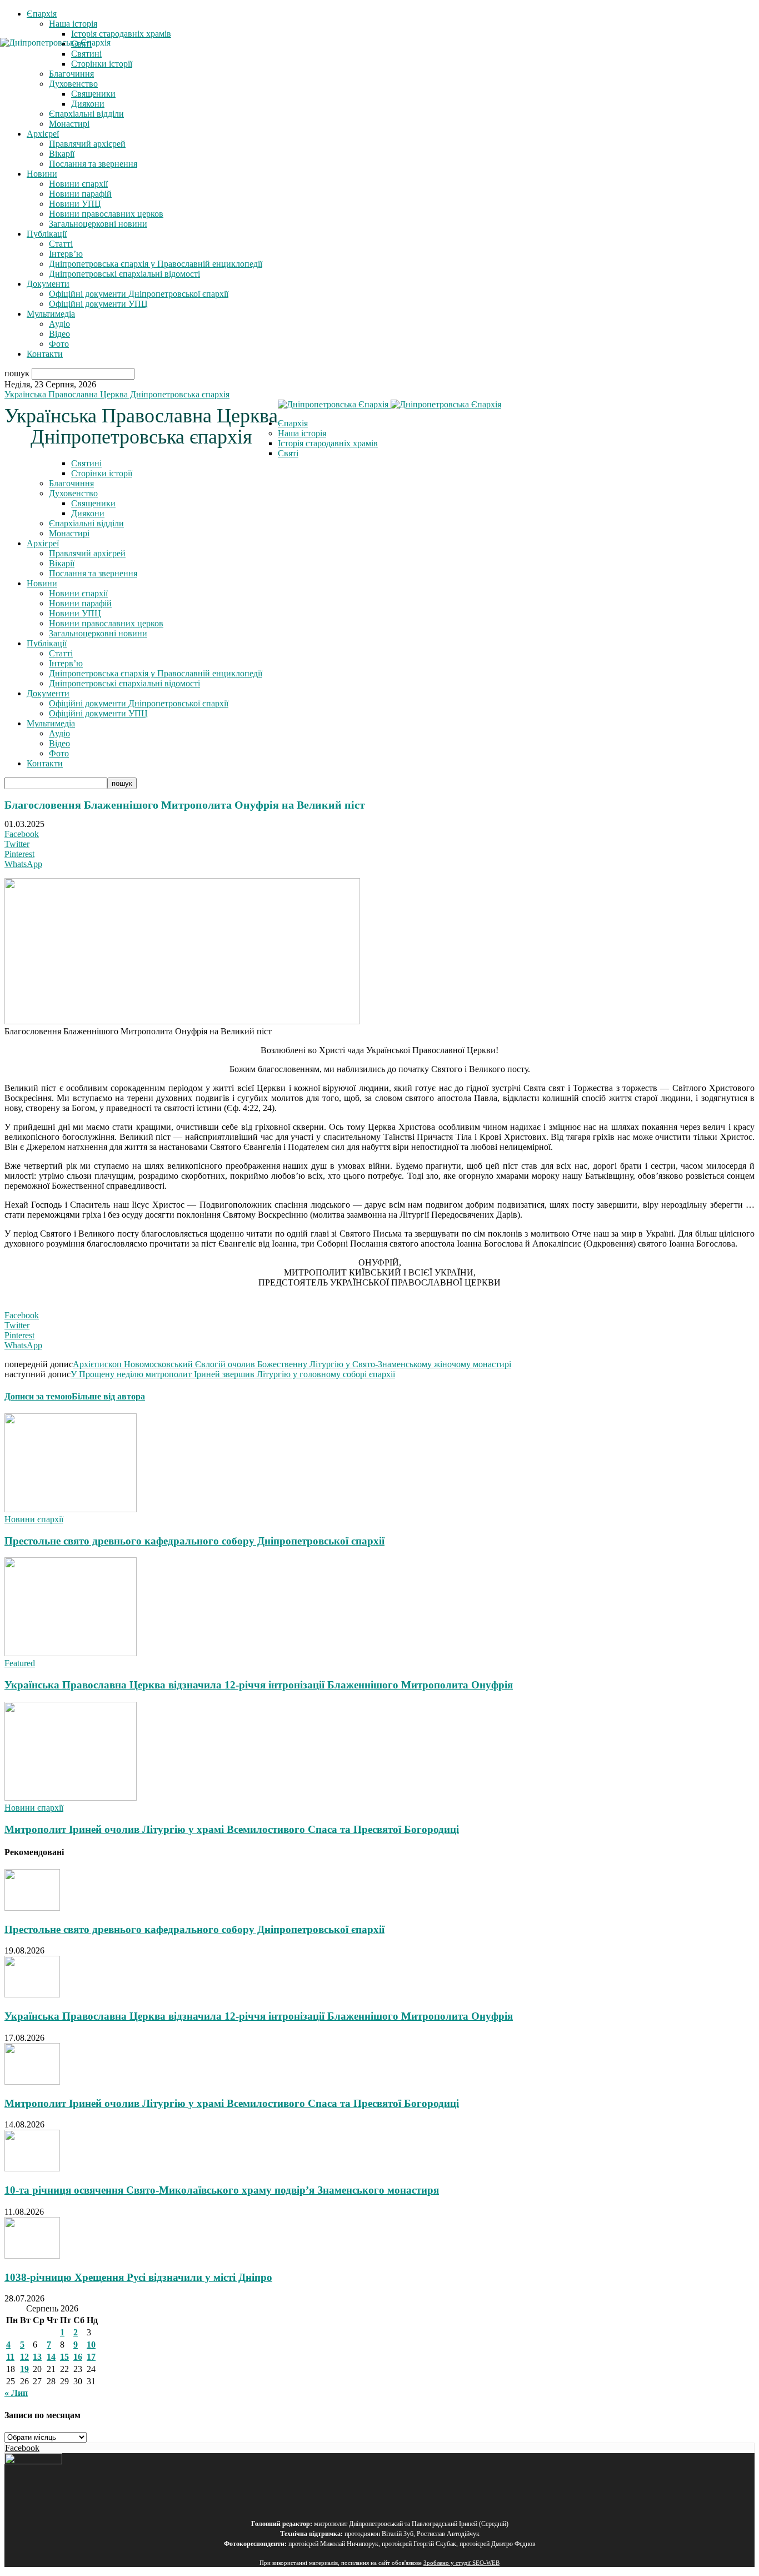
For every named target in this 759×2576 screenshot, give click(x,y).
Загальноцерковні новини (98, 224)
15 (64, 2357)
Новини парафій (80, 194)
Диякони (88, 104)
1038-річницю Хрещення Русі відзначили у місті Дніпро (138, 2277)
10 (91, 2345)
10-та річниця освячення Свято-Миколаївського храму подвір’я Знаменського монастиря (222, 2190)
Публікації (47, 234)
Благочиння (71, 483)
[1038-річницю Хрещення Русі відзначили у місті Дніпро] (32, 2256)
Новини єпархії (78, 184)
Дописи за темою (38, 1396)
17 (91, 2357)
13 (37, 2357)
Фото (59, 344)
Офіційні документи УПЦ (98, 304)
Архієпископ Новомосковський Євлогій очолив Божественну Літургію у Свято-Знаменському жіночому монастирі (292, 1364)
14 (51, 2357)
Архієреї (43, 134)
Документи (48, 284)
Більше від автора (108, 1396)
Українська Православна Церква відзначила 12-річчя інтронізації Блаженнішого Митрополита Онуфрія (259, 1685)
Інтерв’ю (66, 254)
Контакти (45, 354)
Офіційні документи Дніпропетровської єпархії (139, 294)
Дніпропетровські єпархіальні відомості (124, 274)
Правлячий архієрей (87, 144)
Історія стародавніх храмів (121, 34)
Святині (86, 463)
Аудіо (59, 324)
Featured (20, 1663)
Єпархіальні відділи (86, 114)
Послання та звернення (93, 164)
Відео (59, 334)
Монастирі (69, 124)
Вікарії (62, 154)
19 (24, 2369)
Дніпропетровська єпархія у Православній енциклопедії (156, 264)
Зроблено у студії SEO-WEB (461, 2563)
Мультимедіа (51, 314)
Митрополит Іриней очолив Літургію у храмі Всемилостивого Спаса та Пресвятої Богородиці (232, 1829)
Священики (93, 94)
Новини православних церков (106, 214)
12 (24, 2357)
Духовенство (73, 493)
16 (78, 2357)
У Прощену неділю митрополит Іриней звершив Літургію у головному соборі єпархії (233, 1374)
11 (10, 2357)
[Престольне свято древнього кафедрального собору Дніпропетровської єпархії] (71, 1509)
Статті (61, 244)
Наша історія (73, 24)
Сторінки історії (102, 473)
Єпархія (42, 14)
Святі (288, 453)
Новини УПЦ (75, 204)
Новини (42, 174)
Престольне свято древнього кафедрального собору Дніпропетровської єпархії (194, 1541)
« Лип (16, 2393)
